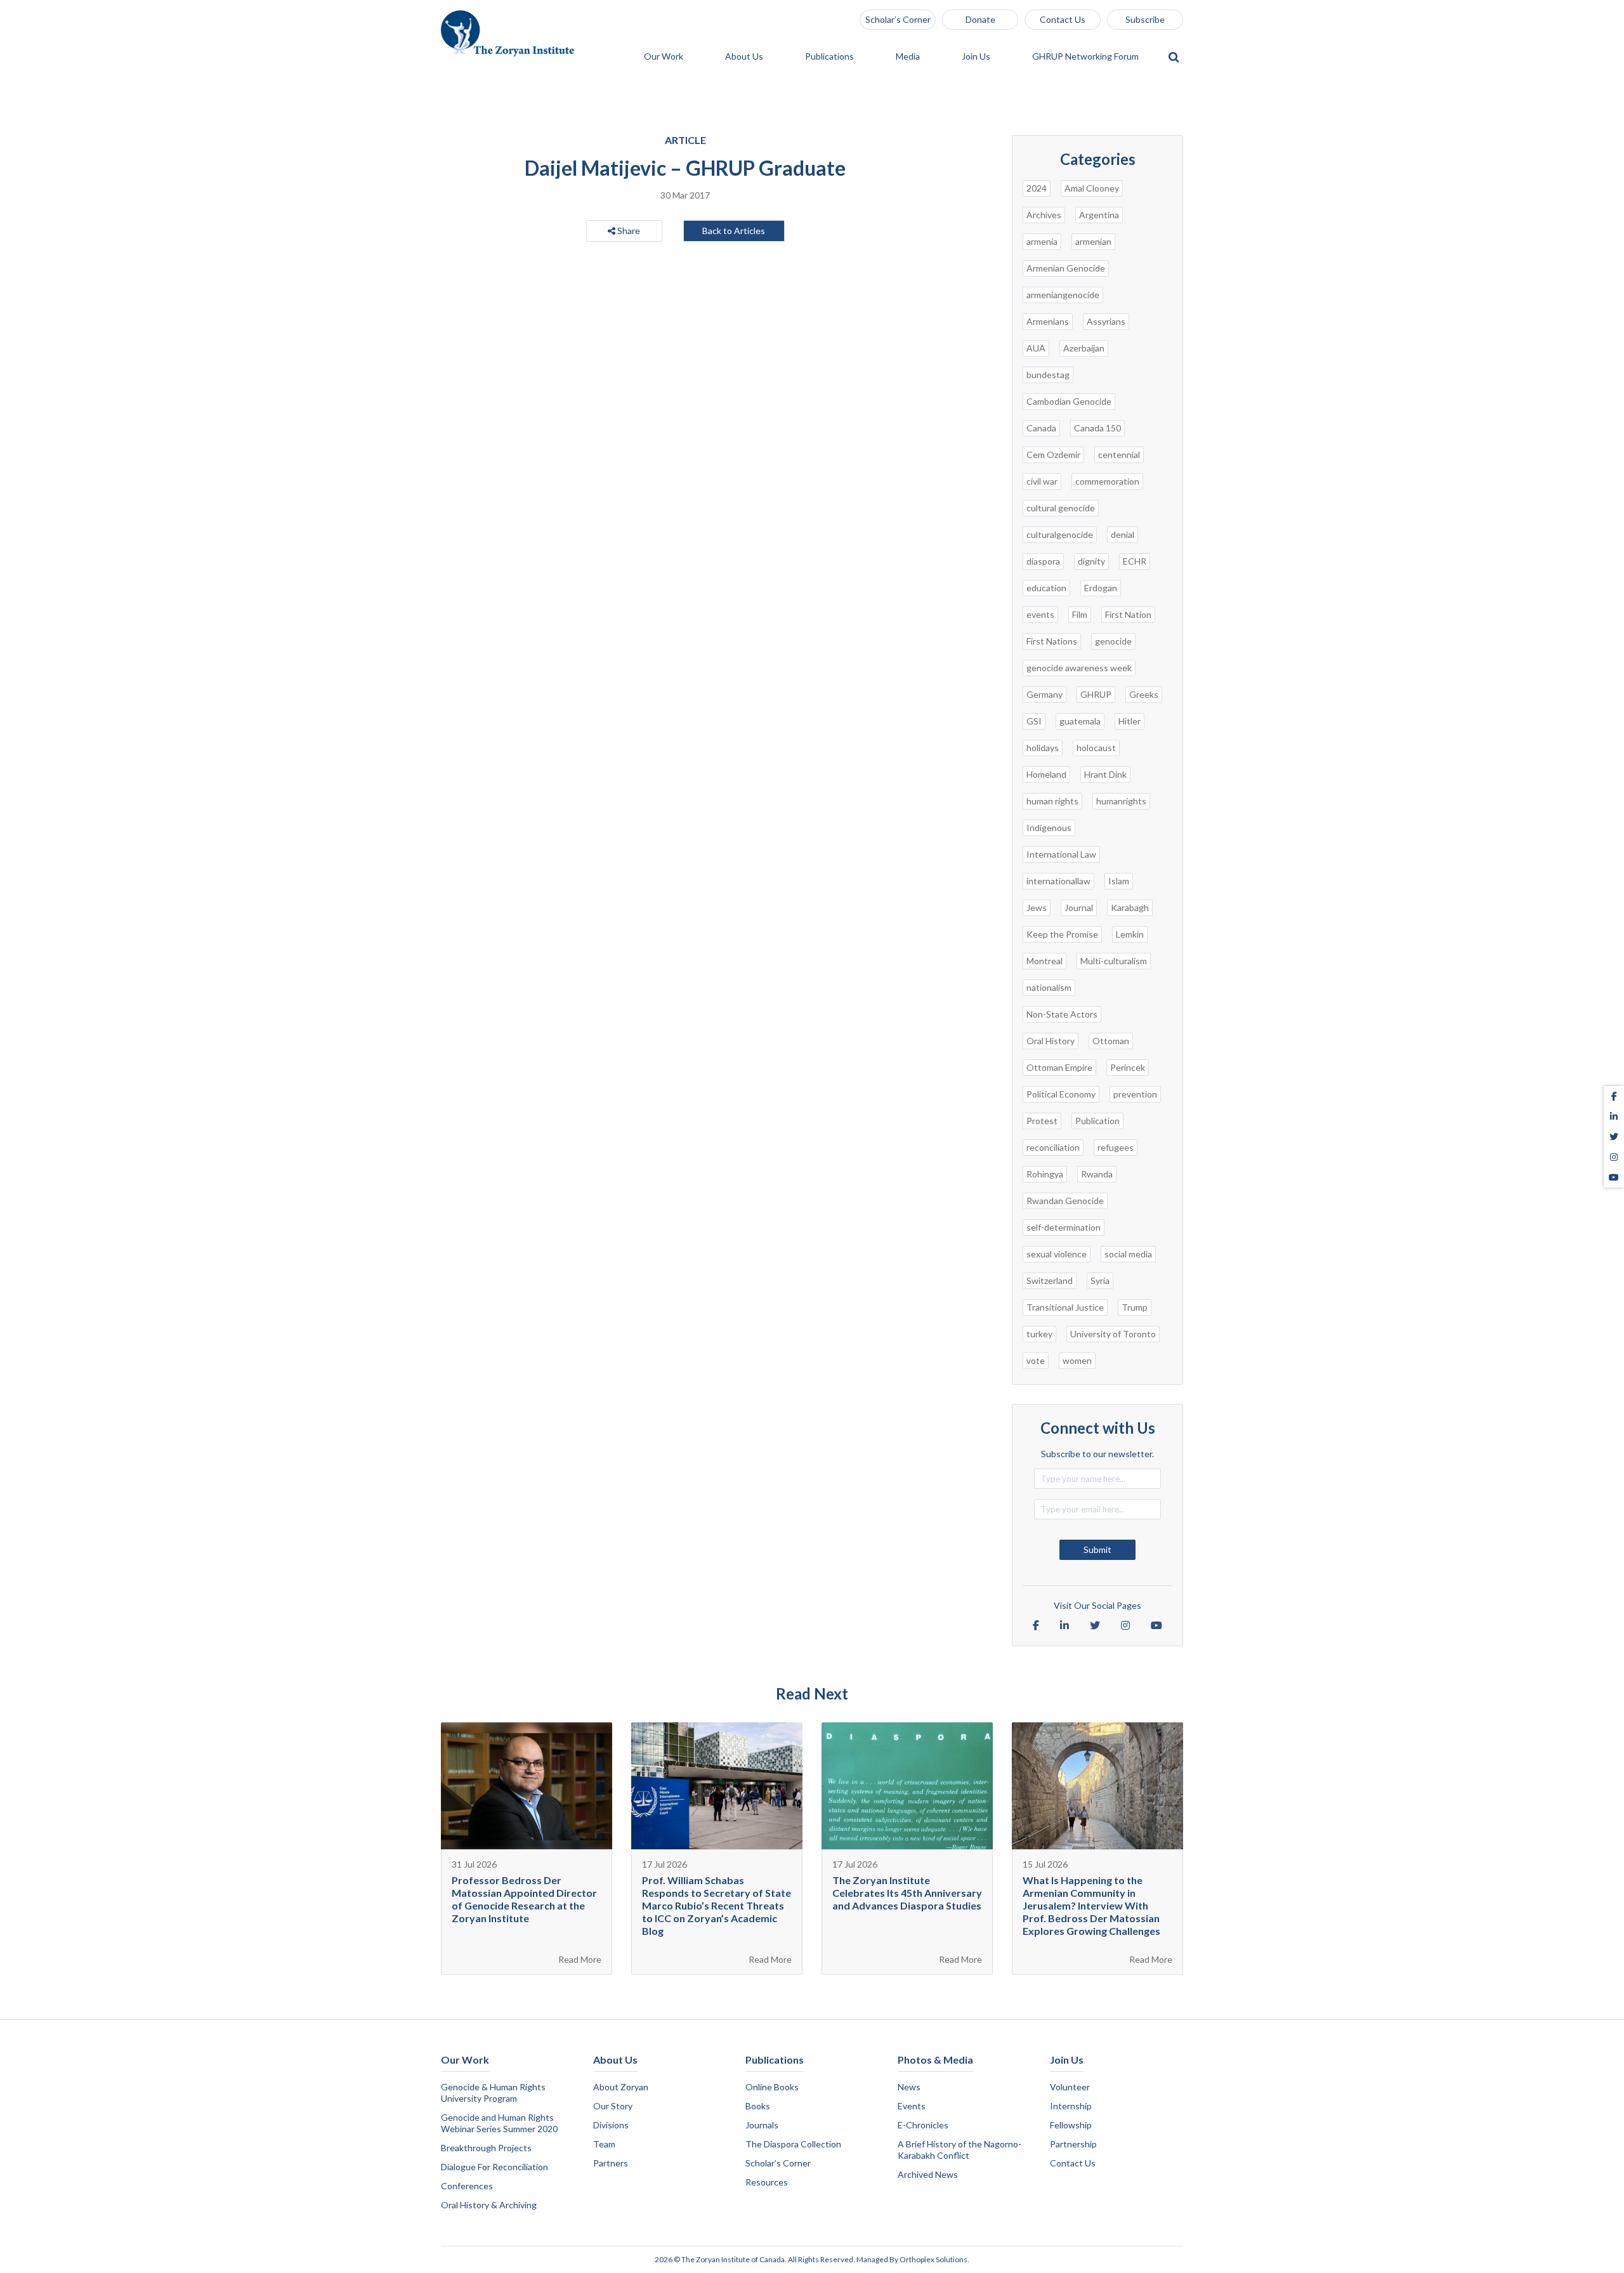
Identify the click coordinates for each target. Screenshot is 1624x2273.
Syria (1100, 1281)
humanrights (1121, 801)
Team (604, 2144)
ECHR (1135, 561)
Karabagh (1130, 907)
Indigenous (1049, 828)
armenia (1042, 241)
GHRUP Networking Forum (1086, 57)
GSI (1034, 721)
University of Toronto (1113, 1334)
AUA (1036, 348)
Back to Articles (734, 231)
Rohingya (1045, 1174)
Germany (1044, 694)
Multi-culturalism (1114, 961)
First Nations (1052, 641)
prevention (1135, 1094)
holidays (1043, 748)
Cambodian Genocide (1069, 401)
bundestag (1048, 375)
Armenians (1048, 321)
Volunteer (1070, 2087)
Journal (1079, 907)
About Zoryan (621, 2087)
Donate (980, 19)
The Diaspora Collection (793, 2144)
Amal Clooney (1092, 188)
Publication (1097, 1121)
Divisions (611, 2125)
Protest (1042, 1121)
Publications (830, 57)
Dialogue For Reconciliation (494, 2167)
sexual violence (1057, 1254)
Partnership (1073, 2144)
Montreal (1044, 961)
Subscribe (1145, 19)
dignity (1091, 561)
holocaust (1096, 748)
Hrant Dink (1105, 774)
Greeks (1144, 694)
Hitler (1130, 721)
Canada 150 (1097, 428)
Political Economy (1061, 1094)
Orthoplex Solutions (933, 2259)
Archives (1044, 215)
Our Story (613, 2106)
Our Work (665, 57)
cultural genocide (1061, 508)
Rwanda (1097, 1174)
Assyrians (1106, 321)
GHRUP (1096, 694)
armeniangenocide (1063, 295)
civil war (1042, 481)
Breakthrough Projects (486, 2148)
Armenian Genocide (1066, 268)
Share (628, 231)
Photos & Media (935, 2060)
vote (1036, 1360)
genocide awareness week (1079, 668)
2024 (1037, 188)
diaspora (1043, 561)
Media (909, 57)
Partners (611, 2163)
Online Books (772, 2087)
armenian (1093, 241)
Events (912, 2106)
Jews (1037, 907)
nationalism (1049, 987)
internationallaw (1058, 881)
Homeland (1046, 774)
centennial (1119, 455)
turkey (1039, 1334)
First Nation (1128, 614)
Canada (1041, 428)
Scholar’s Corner (898, 19)
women (1077, 1360)
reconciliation (1053, 1147)
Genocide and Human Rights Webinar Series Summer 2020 (499, 2123)
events (1040, 614)
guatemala (1080, 721)
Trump (1135, 1307)
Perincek (1128, 1067)
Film (1080, 614)
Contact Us (1063, 19)
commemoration (1107, 481)
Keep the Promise (1062, 934)
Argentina (1099, 215)
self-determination (1064, 1227)
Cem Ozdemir (1053, 455)
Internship (1071, 2106)
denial (1123, 534)
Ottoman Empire (1059, 1067)
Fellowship (1071, 2125)
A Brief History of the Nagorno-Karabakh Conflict (959, 2150)
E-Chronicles (923, 2125)
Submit (1097, 1549)
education (1046, 588)
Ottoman (1111, 1041)
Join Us (977, 57)
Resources (767, 2182)
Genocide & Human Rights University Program (493, 2093)
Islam (1119, 881)
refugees (1116, 1147)
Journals (762, 2125)
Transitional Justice (1065, 1307)
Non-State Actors (1062, 1014)
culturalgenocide (1060, 534)
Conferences (467, 2186)
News (909, 2087)
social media (1128, 1254)
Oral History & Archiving (489, 2205)
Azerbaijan (1084, 348)
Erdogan (1101, 588)
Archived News (928, 2174)
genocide (1113, 641)
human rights (1052, 801)
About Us (745, 57)
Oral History (1051, 1041)
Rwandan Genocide (1065, 1201)
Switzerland (1050, 1281)
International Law (1061, 854)
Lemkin (1130, 934)
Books (758, 2106)
